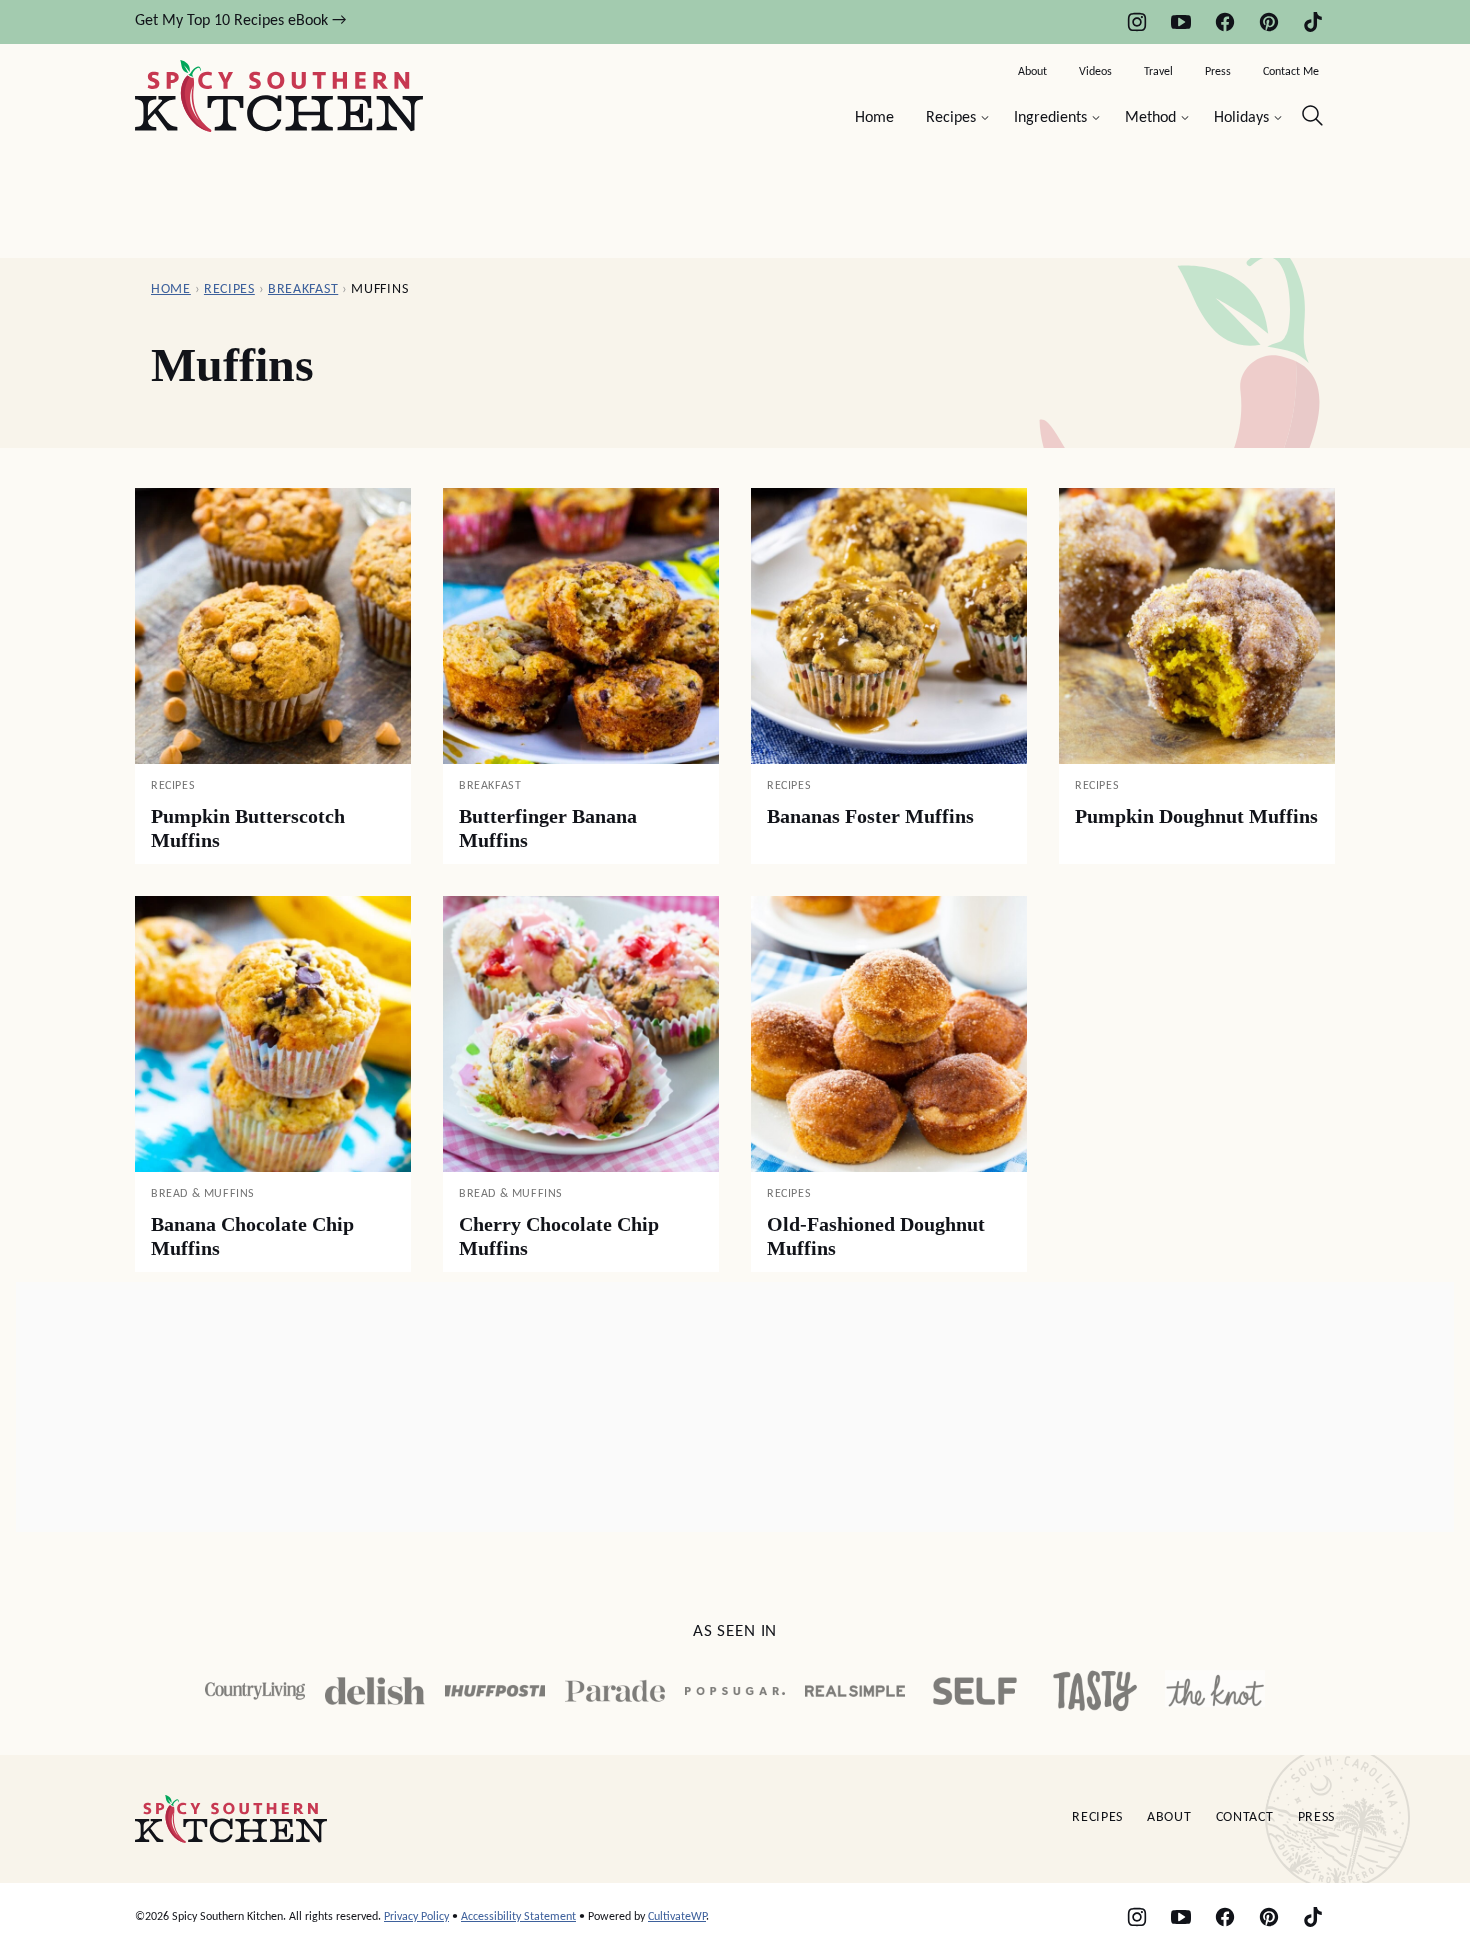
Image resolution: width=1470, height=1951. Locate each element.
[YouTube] (1181, 22)
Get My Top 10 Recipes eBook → (240, 21)
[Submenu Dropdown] (985, 118)
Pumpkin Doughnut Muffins (1196, 816)
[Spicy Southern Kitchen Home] (279, 96)
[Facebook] (1225, 22)
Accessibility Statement (518, 1917)
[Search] (1313, 116)
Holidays (1241, 118)
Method (1150, 118)
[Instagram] (1137, 22)
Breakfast (303, 289)
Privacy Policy (416, 1917)
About (1032, 72)
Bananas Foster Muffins (870, 816)
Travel (1158, 72)
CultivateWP (677, 1917)
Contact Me (1291, 72)
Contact (1245, 1817)
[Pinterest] (1269, 22)
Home (874, 118)
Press (1218, 72)
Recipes (951, 118)
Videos (1095, 72)
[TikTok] (1313, 22)
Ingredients (1050, 118)
